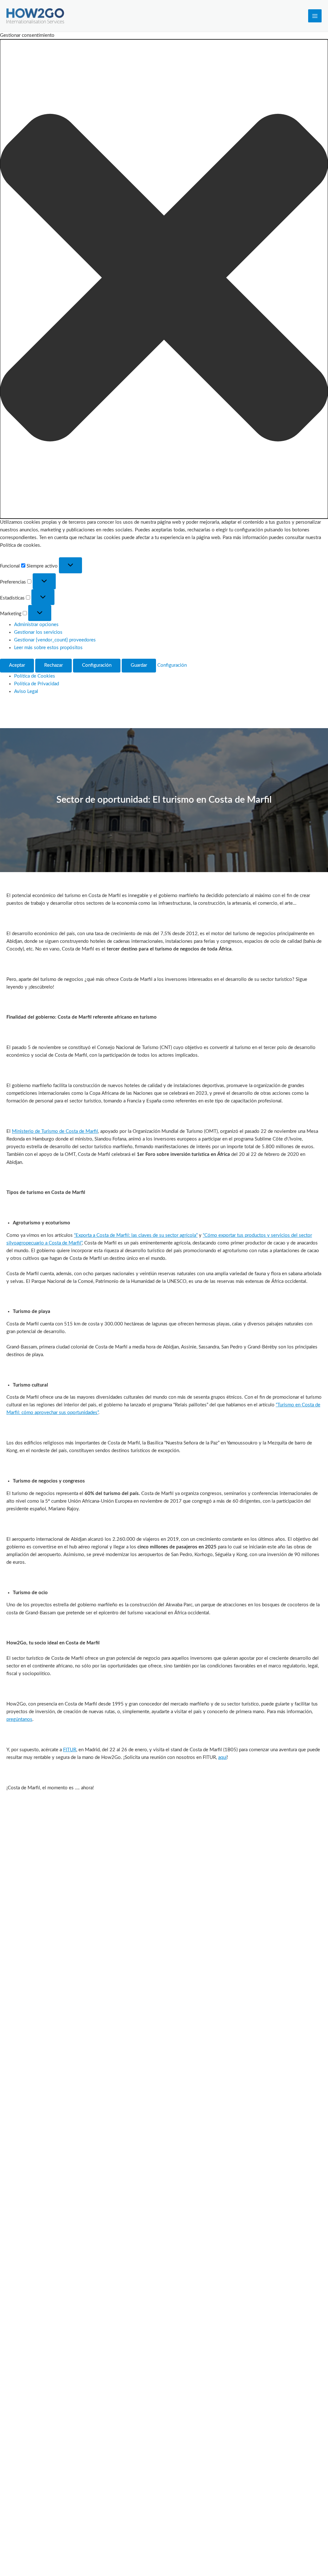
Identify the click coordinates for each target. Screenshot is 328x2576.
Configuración (97, 665)
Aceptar (17, 665)
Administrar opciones (36, 625)
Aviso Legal (26, 692)
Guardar (139, 665)
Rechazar (53, 665)
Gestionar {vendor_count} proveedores (55, 640)
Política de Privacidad (37, 684)
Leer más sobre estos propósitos (48, 648)
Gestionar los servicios (38, 632)
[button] (164, 279)
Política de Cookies (35, 676)
